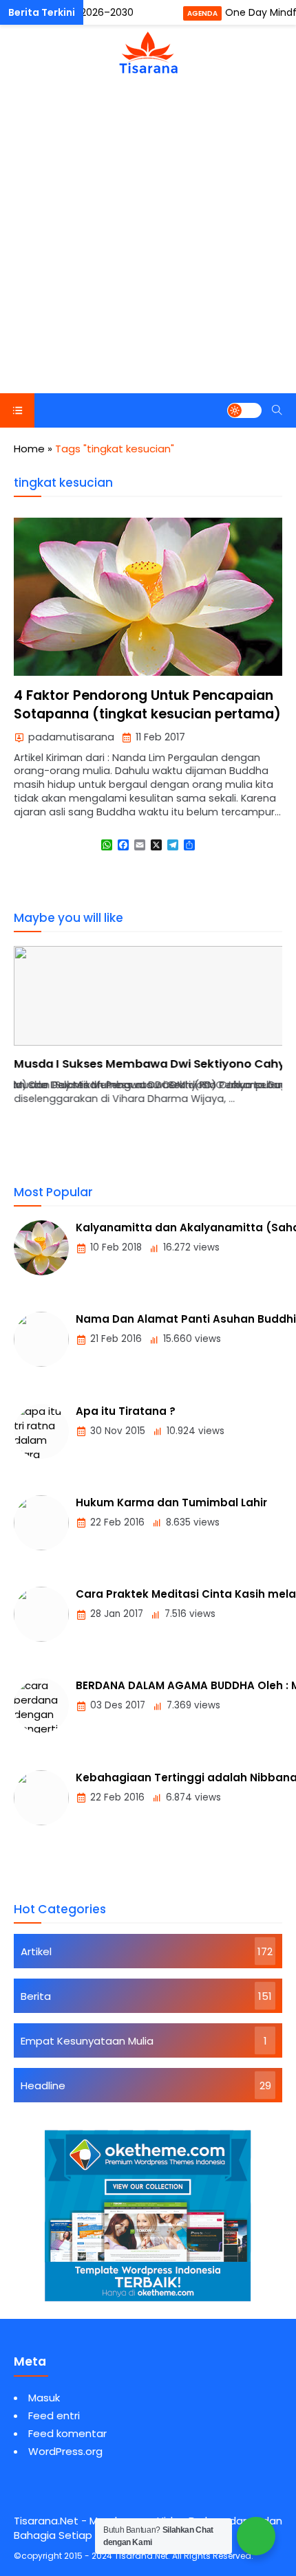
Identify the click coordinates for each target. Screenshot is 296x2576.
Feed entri (54, 2415)
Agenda (202, 13)
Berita (36, 1996)
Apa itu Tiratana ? (126, 1411)
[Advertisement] (148, 239)
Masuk (44, 2398)
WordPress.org (65, 2451)
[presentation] (65, 1062)
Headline (43, 2085)
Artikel (36, 1951)
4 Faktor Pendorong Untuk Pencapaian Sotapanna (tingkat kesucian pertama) (147, 705)
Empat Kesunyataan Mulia (87, 2041)
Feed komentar (67, 2433)
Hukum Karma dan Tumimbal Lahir (171, 1502)
